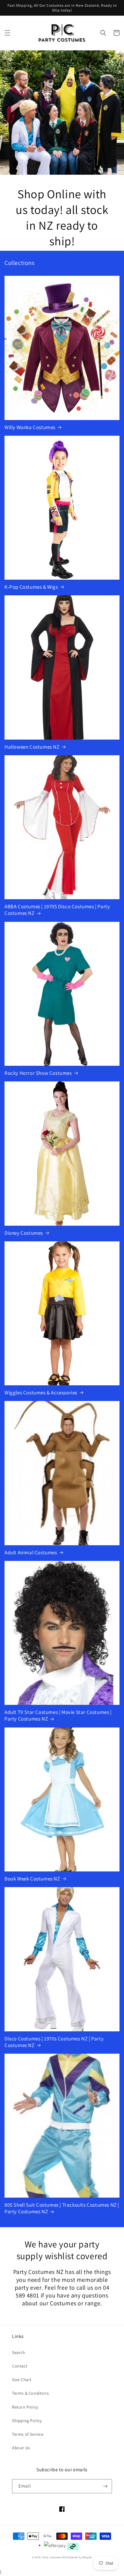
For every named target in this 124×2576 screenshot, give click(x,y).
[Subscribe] (105, 2486)
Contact (20, 2366)
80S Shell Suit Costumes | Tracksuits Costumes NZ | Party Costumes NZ (62, 2208)
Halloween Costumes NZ (32, 747)
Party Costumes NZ (54, 2557)
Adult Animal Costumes (31, 1552)
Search (19, 2352)
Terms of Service (28, 2434)
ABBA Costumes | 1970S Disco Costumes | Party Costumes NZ (57, 910)
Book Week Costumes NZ (32, 1879)
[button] (8, 33)
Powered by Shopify (79, 2557)
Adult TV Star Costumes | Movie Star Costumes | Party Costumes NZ (58, 1715)
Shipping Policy (27, 2421)
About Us (21, 2448)
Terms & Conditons (30, 2393)
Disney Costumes (24, 1233)
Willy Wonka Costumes (30, 427)
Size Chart (22, 2380)
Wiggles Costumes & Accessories (41, 1393)
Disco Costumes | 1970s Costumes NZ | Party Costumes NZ (54, 2042)
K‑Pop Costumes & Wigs (31, 587)
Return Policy (25, 2407)
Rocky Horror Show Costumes (38, 1073)
